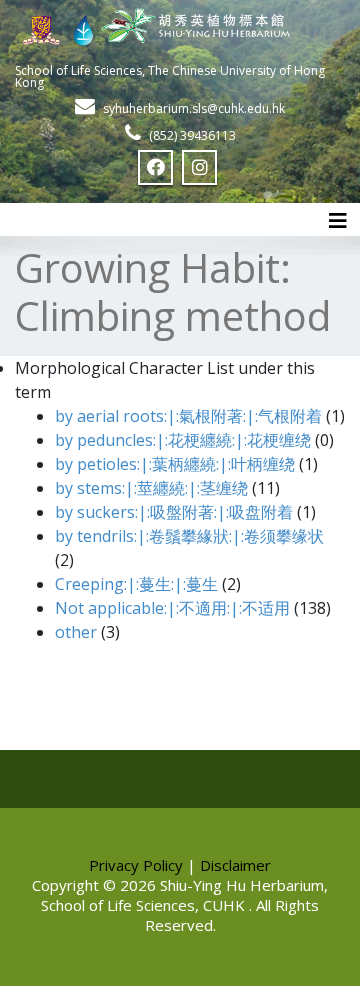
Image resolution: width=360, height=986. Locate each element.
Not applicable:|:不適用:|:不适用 (172, 608)
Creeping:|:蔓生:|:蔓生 (136, 584)
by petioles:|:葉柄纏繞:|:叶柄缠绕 (175, 464)
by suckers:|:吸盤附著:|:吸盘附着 (174, 512)
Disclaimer (235, 865)
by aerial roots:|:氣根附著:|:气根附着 (188, 416)
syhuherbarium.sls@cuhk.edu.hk (194, 108)
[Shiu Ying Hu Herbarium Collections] (180, 25)
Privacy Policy (136, 865)
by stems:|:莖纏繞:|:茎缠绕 (151, 488)
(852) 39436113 (192, 135)
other (76, 632)
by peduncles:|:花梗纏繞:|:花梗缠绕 (183, 440)
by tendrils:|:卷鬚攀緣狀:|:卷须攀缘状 (189, 536)
